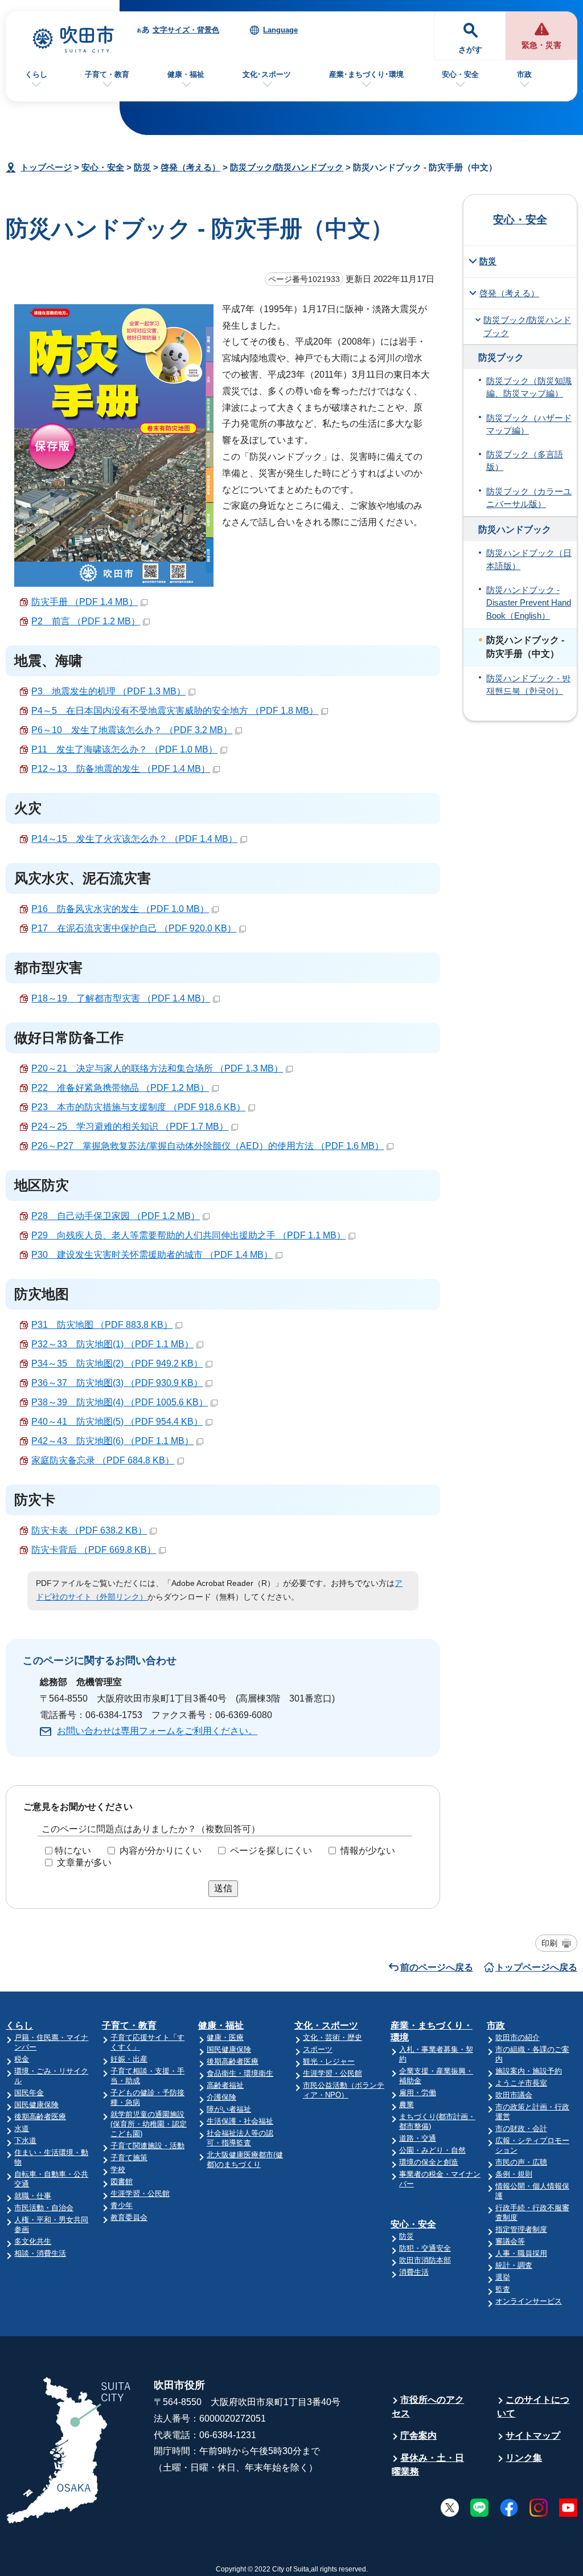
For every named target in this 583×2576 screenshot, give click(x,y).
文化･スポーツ (267, 74)
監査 (503, 2289)
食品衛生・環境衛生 (240, 2073)
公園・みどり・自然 (432, 2150)
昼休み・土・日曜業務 (428, 2465)
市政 (524, 74)
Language (280, 30)
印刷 (549, 1943)
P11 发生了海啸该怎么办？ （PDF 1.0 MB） (124, 749)
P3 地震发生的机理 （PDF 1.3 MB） (108, 691)
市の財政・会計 (521, 2129)
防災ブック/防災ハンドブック (287, 167)
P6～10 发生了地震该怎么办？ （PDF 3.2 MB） (132, 730)
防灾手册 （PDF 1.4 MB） (85, 602)
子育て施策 (129, 2158)
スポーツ (318, 2049)
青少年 (122, 2205)
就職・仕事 (33, 2196)
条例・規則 (514, 2174)
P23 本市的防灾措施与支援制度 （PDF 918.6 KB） (138, 1107)
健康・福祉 (186, 74)
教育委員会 (129, 2217)
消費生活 (414, 2272)
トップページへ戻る (536, 1967)
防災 (142, 167)
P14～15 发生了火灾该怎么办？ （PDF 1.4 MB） (134, 839)
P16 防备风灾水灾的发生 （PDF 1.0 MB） (120, 909)
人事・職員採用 (521, 2253)
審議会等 (510, 2241)
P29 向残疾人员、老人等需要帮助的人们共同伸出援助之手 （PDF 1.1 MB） (188, 1235)
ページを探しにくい (271, 1851)
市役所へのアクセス (428, 2407)
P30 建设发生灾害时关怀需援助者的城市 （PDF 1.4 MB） (152, 1255)
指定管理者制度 (521, 2229)
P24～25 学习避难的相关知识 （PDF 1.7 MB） (130, 1127)
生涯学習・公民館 (140, 2193)
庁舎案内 (418, 2436)
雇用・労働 (418, 2093)
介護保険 (221, 2097)
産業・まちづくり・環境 (432, 2031)
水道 (22, 2129)
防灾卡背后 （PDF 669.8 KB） (94, 1550)
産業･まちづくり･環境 (366, 74)
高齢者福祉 (225, 2085)
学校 (118, 2170)
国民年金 (29, 2093)
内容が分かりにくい (161, 1851)
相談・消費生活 (40, 2253)
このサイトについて (533, 2407)
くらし (36, 74)
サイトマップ (533, 2436)
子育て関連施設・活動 (147, 2146)
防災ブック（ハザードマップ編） (529, 424)
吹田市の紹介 (518, 2037)
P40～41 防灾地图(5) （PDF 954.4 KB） (117, 1422)
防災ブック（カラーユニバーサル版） (529, 498)
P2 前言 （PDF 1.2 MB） (86, 621)
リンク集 (524, 2458)
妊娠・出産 (129, 2059)
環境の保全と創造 (429, 2162)
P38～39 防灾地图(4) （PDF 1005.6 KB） (120, 1402)
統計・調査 (514, 2265)
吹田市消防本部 (425, 2260)
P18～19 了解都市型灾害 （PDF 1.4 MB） (121, 998)
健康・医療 (225, 2037)
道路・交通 (418, 2138)
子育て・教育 (107, 74)
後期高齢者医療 (40, 2117)
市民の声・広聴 (521, 2162)
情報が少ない (368, 1851)
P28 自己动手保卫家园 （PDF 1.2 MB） (116, 1216)
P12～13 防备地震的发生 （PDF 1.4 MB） (121, 769)
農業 (407, 2105)
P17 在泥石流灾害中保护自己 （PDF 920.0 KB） (134, 928)
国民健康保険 (36, 2105)
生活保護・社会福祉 (240, 2121)
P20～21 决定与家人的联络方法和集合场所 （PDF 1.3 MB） (157, 1068)
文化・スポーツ (326, 2025)
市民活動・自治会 (44, 2208)
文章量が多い (84, 1863)
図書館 (122, 2182)
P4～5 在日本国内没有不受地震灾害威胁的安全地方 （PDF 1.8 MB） (175, 711)
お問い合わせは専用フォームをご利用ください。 (157, 1731)
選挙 (503, 2277)
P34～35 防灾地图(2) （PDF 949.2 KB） (117, 1363)
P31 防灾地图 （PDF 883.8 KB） (102, 1325)
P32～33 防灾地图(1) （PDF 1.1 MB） (112, 1344)
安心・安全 (460, 74)
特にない (73, 1851)
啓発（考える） (190, 167)
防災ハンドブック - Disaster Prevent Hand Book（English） (529, 603)
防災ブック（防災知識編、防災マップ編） (529, 387)
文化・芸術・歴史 (332, 2037)
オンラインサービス (529, 2301)
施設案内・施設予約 (529, 2071)
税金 (22, 2059)
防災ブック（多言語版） (525, 461)
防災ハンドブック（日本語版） (529, 559)
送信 (223, 1888)
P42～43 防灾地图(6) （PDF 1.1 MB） (112, 1441)
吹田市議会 (514, 2095)
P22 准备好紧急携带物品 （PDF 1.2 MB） (120, 1088)
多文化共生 (33, 2241)
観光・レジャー (329, 2061)
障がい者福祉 (229, 2109)
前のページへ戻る (437, 1967)
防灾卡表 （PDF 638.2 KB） (89, 1530)
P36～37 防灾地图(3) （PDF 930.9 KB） (117, 1383)
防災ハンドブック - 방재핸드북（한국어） (528, 685)
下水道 (25, 2140)
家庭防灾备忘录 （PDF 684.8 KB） (103, 1460)
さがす (470, 50)
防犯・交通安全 (425, 2248)
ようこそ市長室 (521, 2083)
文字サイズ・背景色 (186, 30)
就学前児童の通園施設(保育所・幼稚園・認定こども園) (149, 2124)
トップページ (46, 167)
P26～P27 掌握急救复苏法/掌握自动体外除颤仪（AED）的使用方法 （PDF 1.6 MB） (208, 1146)
